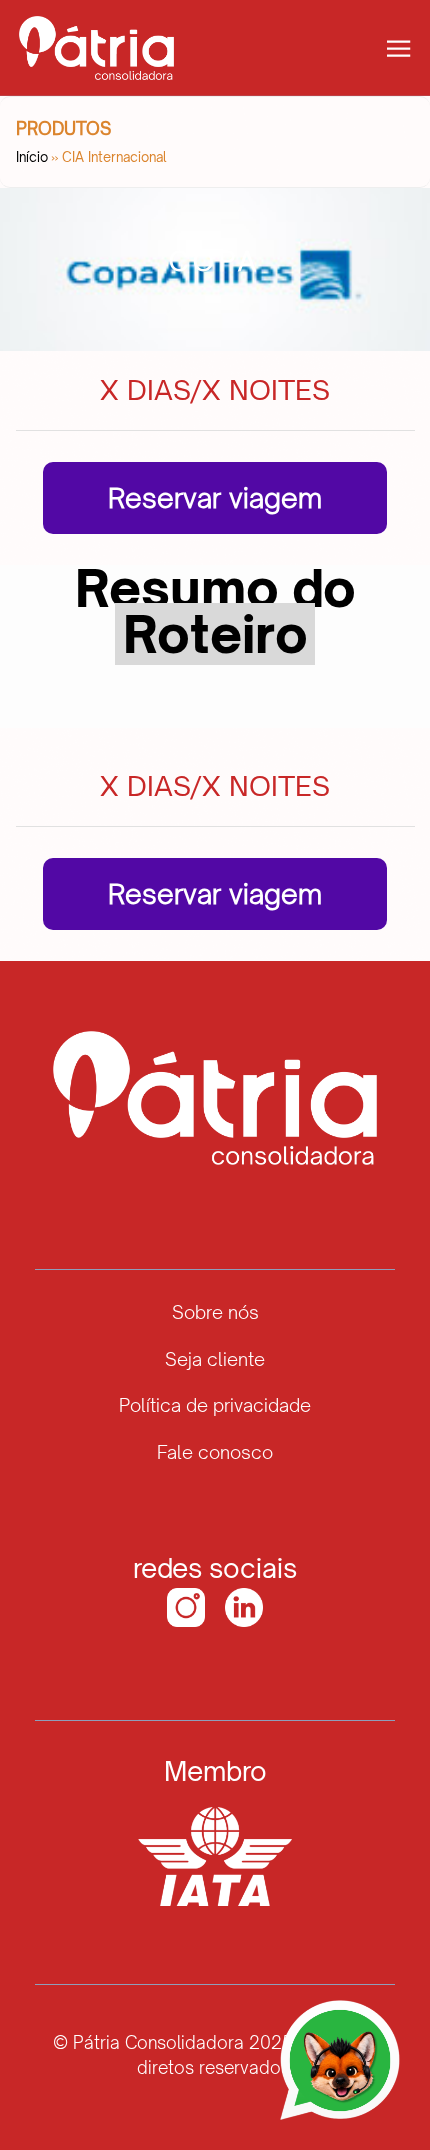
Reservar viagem (215, 497)
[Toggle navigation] (398, 46)
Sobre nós (215, 1312)
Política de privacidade (215, 1405)
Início (33, 157)
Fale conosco (215, 1452)
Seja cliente (215, 1359)
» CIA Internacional (109, 157)
